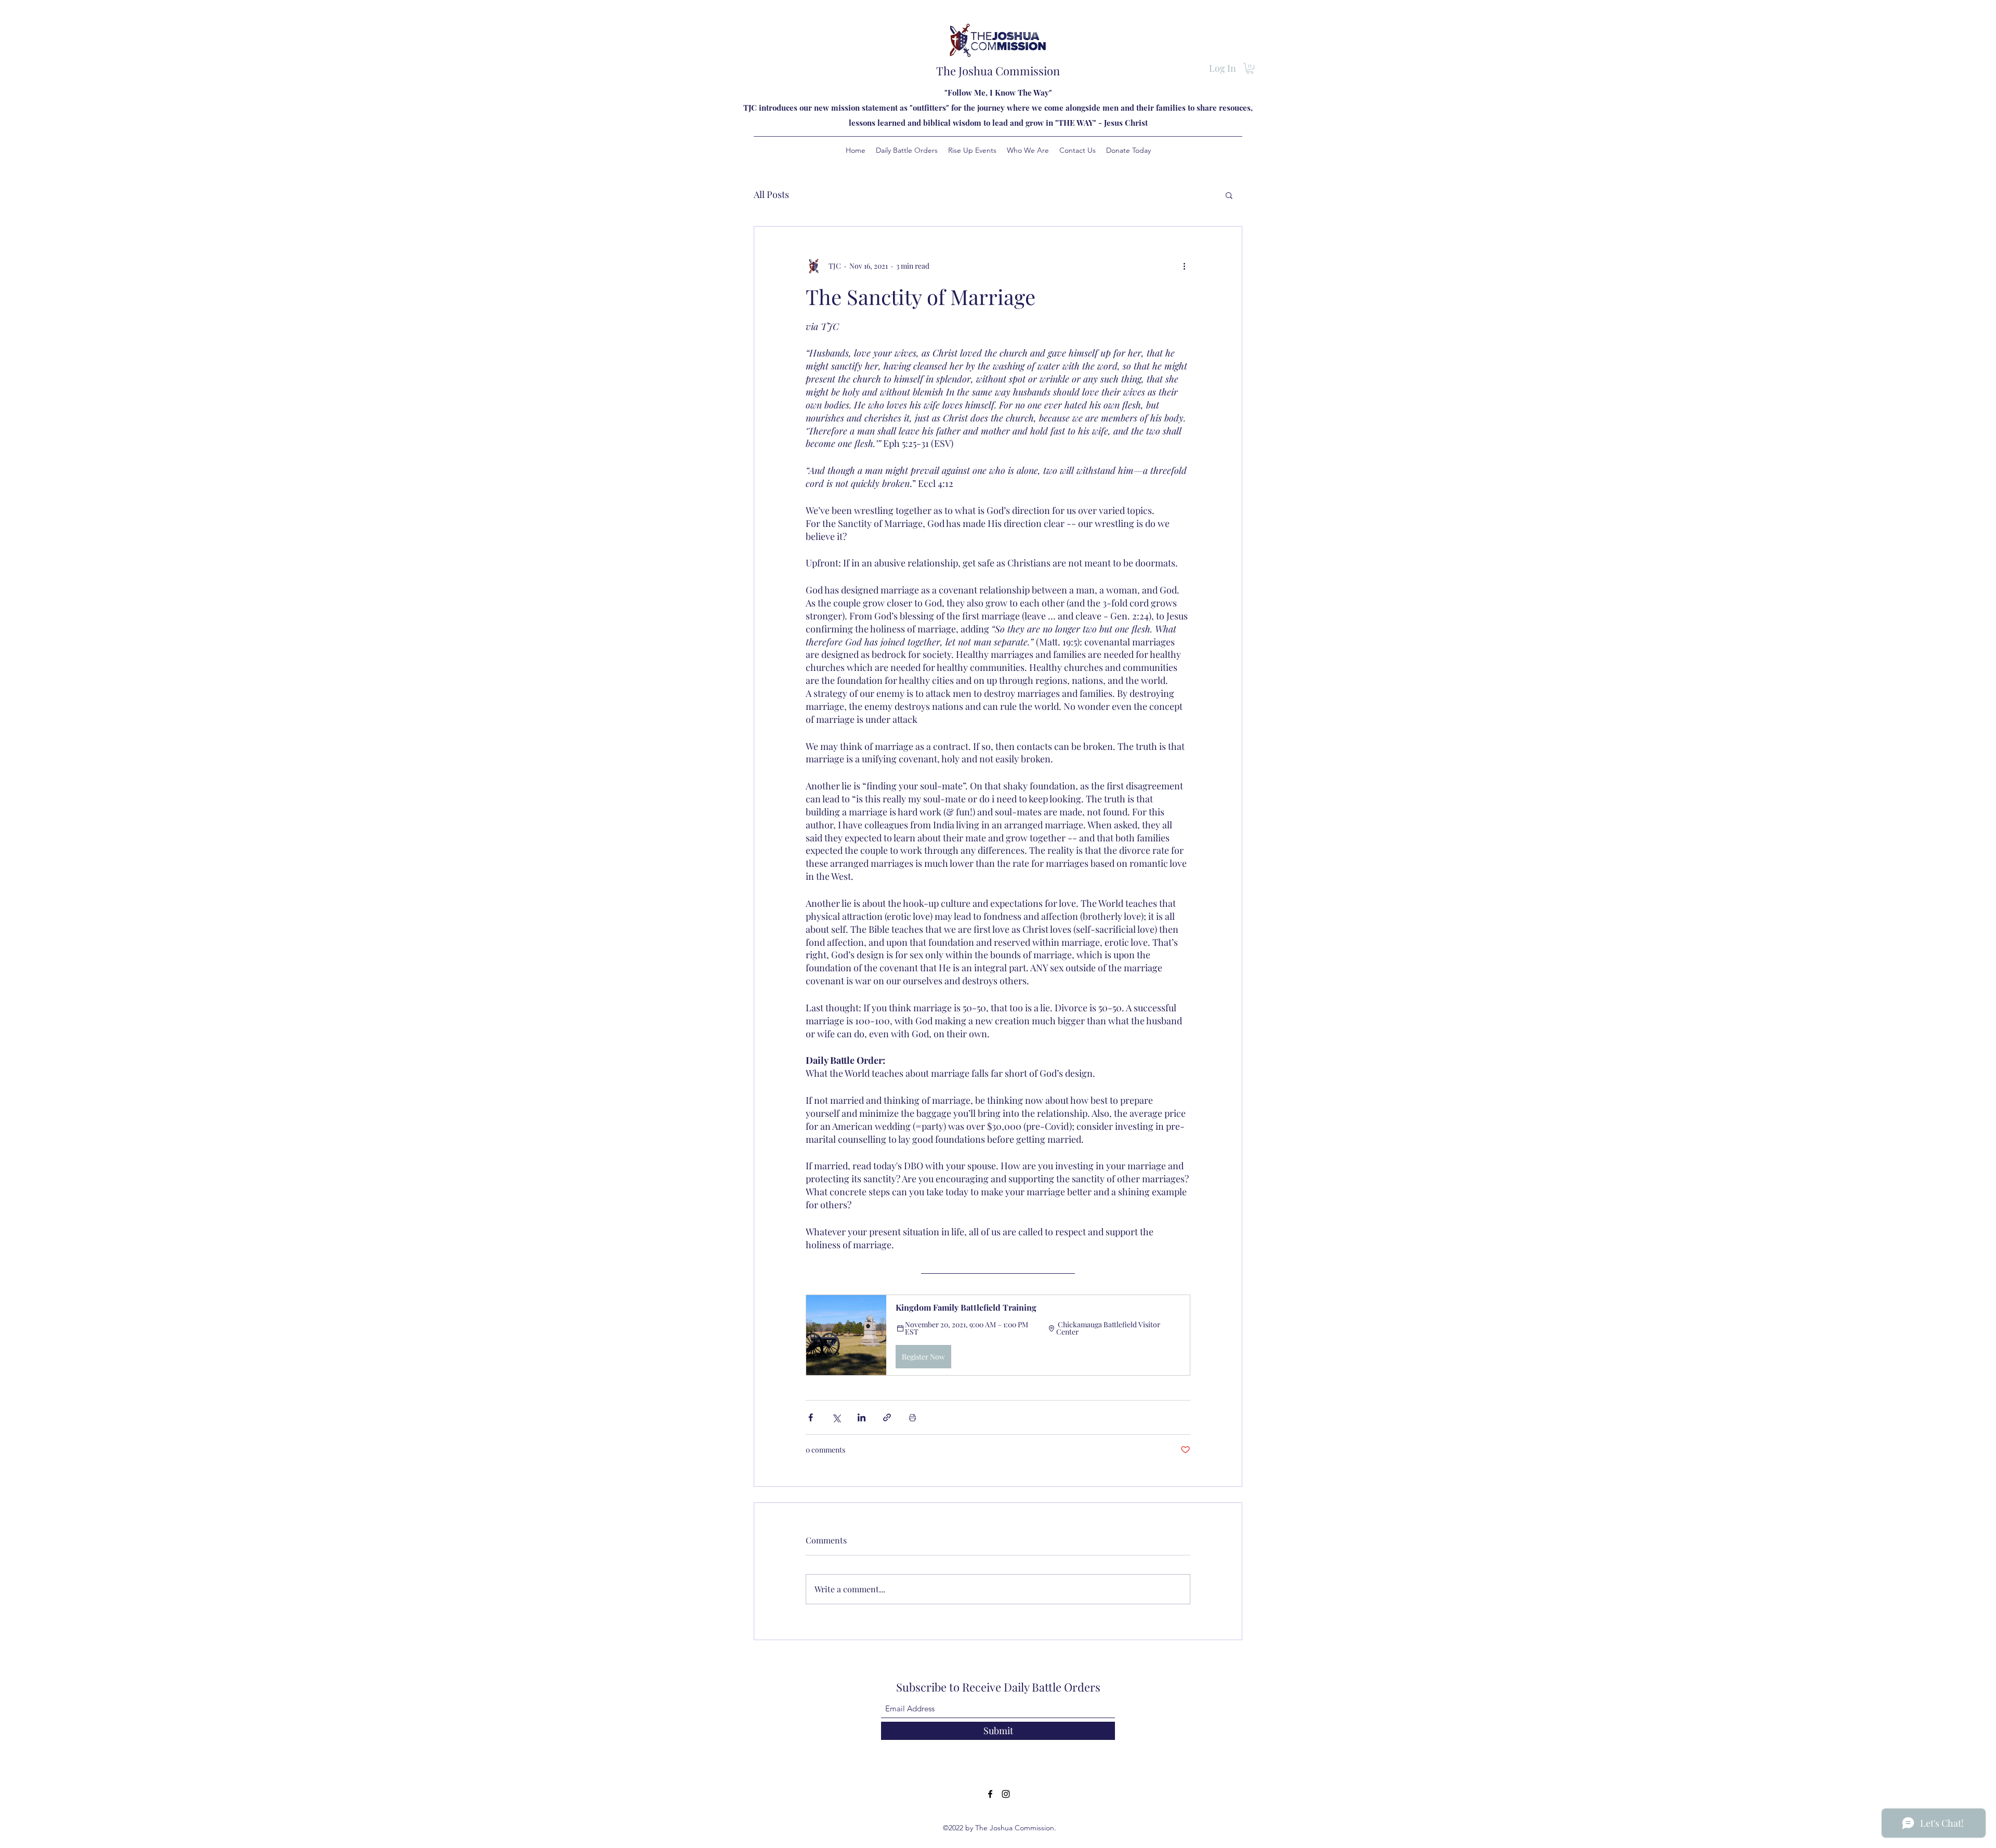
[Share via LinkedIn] (862, 1417)
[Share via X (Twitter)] (836, 1417)
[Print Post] (912, 1417)
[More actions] (1184, 266)
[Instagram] (1006, 1794)
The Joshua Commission (998, 71)
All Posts (771, 194)
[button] (1250, 68)
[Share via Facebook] (811, 1417)
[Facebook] (990, 1794)
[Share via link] (887, 1417)
